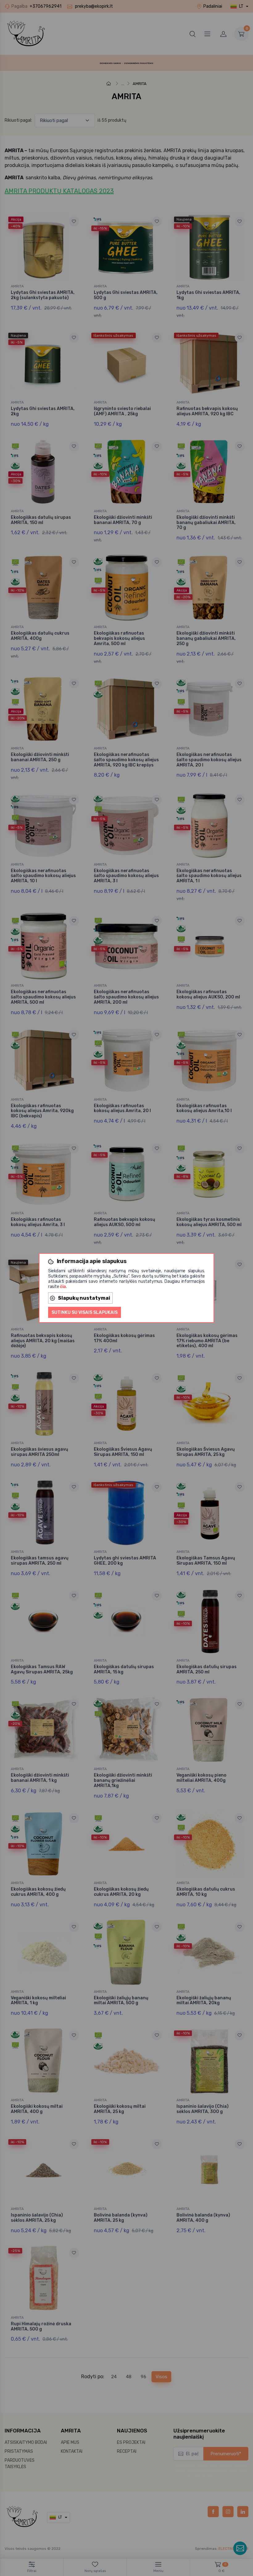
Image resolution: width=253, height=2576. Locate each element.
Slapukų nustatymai (84, 1298)
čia (63, 1287)
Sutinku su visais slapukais (85, 1312)
